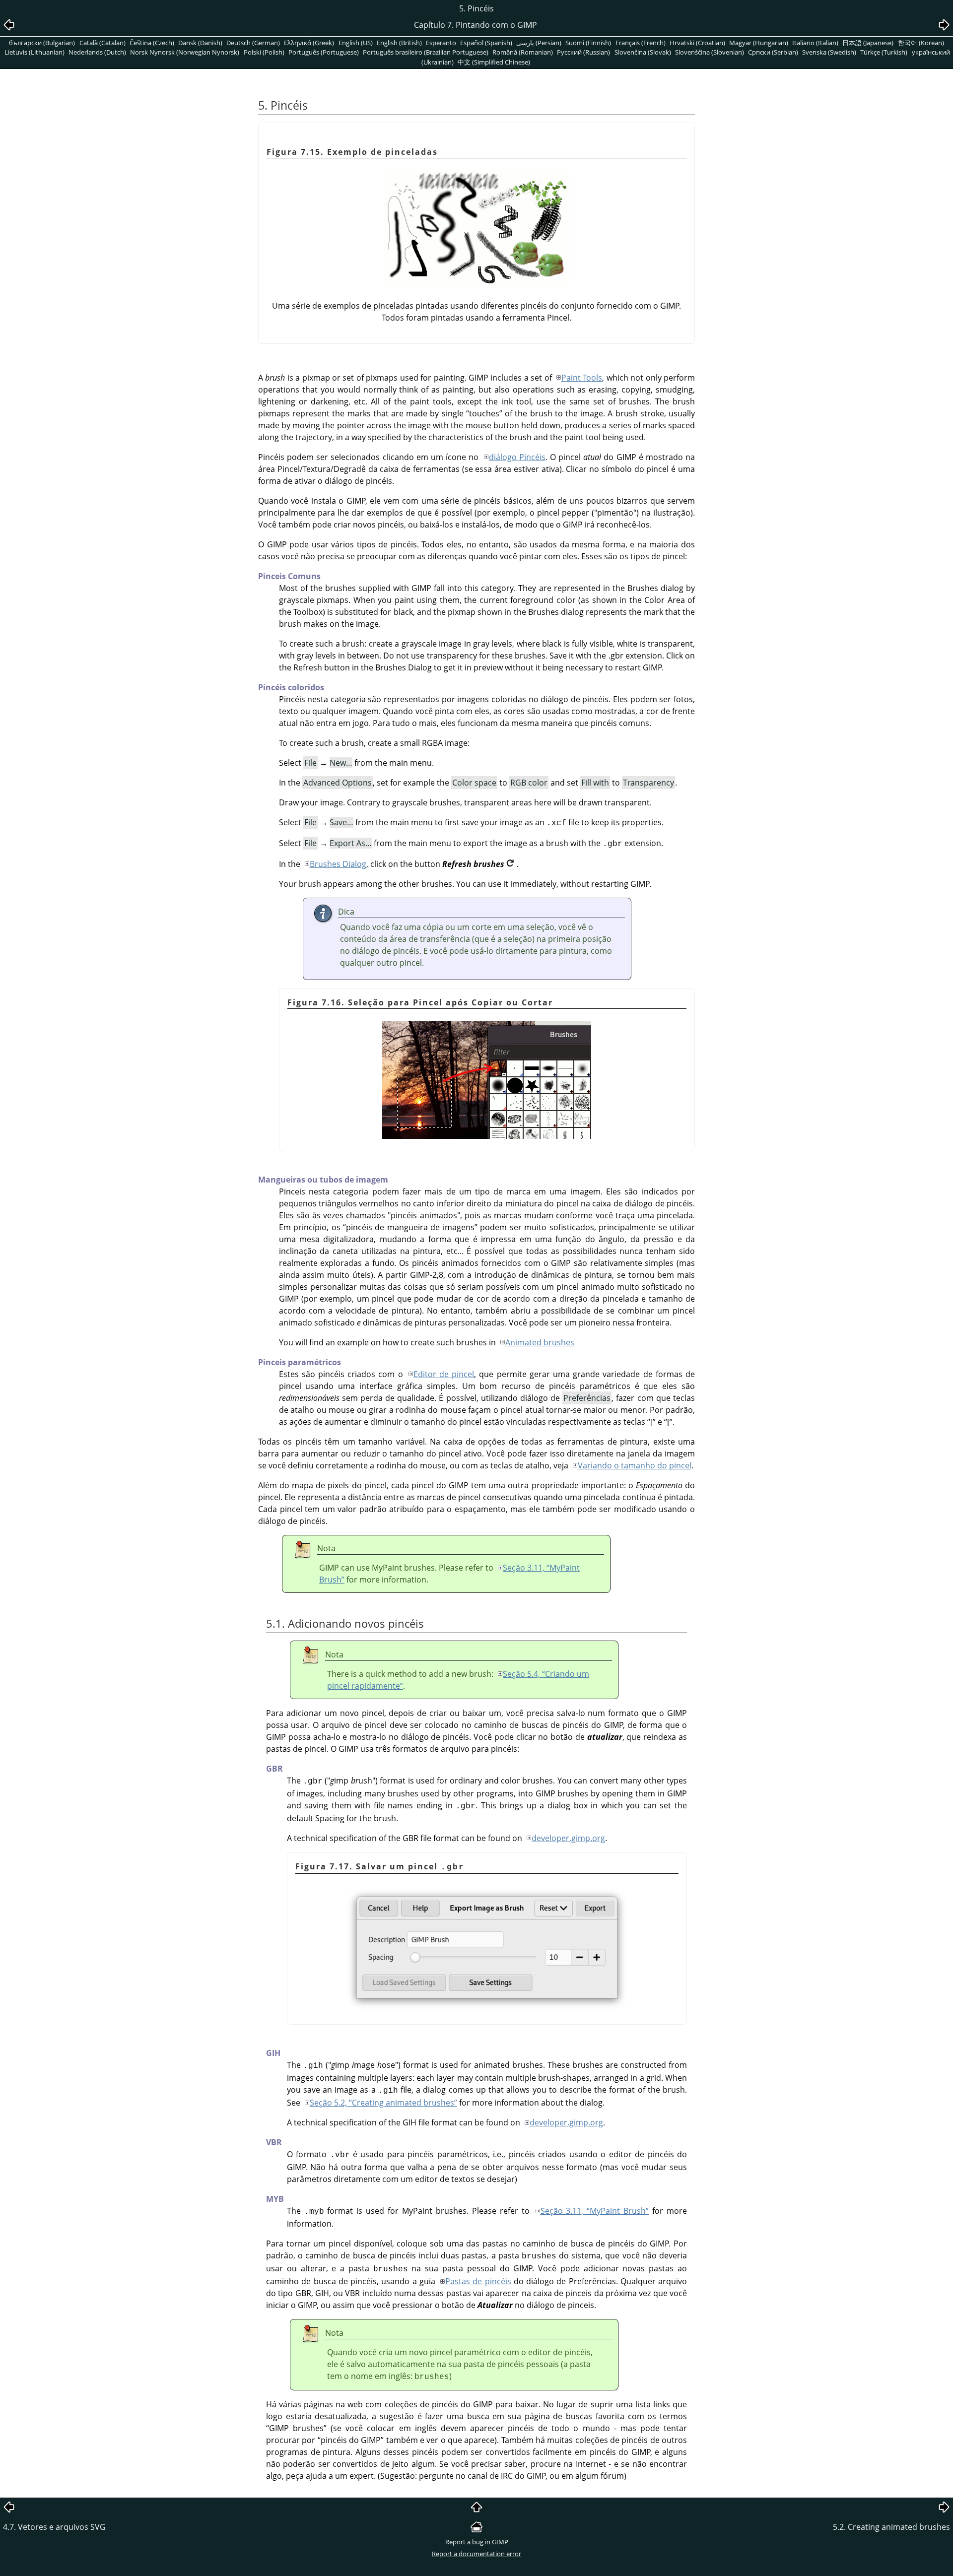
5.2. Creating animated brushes (891, 2527)
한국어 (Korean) (921, 43)
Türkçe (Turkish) (884, 52)
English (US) (356, 43)
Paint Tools (582, 378)
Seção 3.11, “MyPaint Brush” (595, 2211)
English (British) (399, 43)
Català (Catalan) (102, 43)
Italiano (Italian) (815, 43)
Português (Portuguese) (324, 52)
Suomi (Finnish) (588, 43)
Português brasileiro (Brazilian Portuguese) (426, 52)
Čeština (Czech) (152, 43)
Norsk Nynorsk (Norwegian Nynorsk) (185, 52)
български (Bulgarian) (42, 43)
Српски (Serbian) (773, 52)
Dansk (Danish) (200, 43)
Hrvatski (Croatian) (697, 43)
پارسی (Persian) (539, 43)
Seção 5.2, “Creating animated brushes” (383, 2103)
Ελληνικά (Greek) (309, 43)
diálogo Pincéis (517, 457)
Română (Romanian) (523, 52)
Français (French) (641, 43)
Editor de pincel (444, 1374)
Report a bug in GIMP (477, 2542)
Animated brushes (540, 1342)
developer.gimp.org (568, 1838)
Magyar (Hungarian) (759, 43)
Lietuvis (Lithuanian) (34, 52)
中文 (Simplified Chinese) (494, 62)
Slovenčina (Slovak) (643, 52)
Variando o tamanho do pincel (635, 1465)
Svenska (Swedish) (829, 52)
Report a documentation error (476, 2554)
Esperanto (441, 43)
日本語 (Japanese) (868, 43)
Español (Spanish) (486, 43)
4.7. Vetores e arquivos (54, 2527)
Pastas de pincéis (478, 2281)
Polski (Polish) (264, 52)
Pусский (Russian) (583, 52)
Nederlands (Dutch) (97, 52)
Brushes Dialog (338, 864)
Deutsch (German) (253, 43)
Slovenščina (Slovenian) (710, 52)
